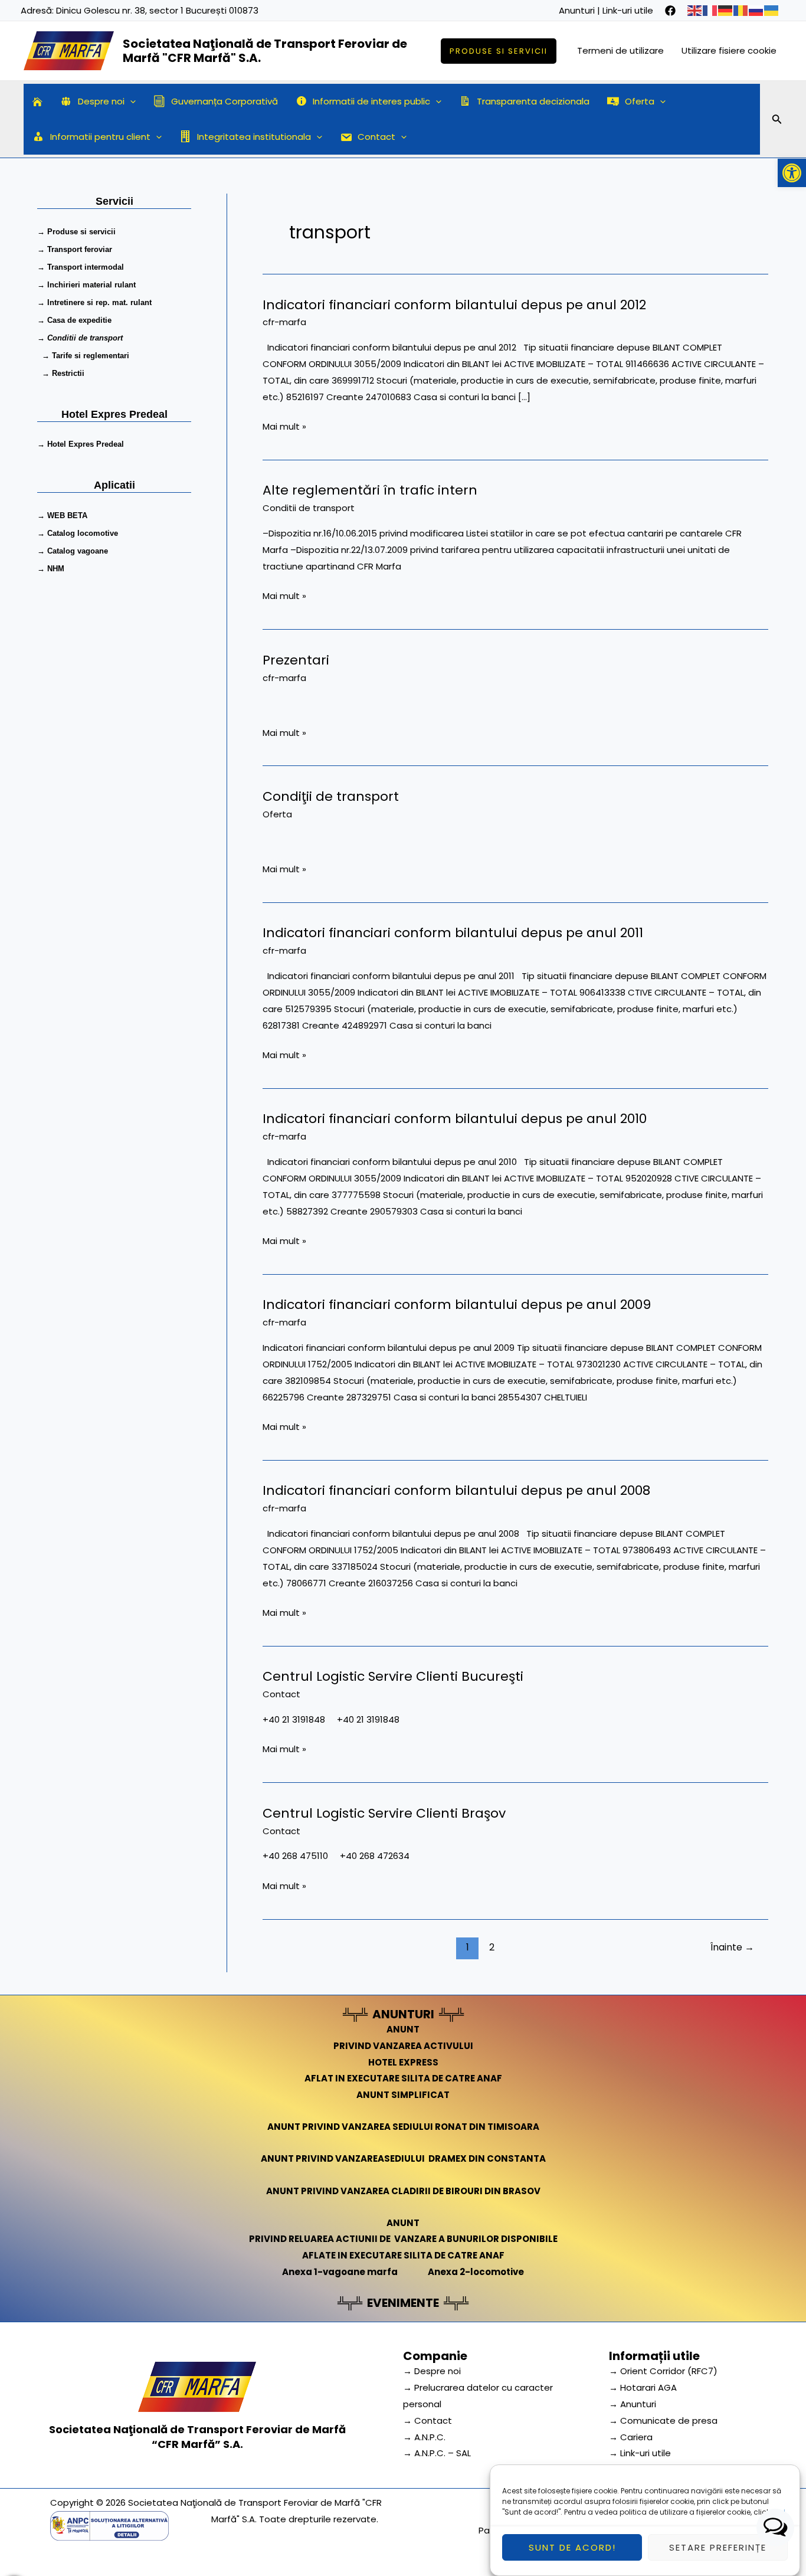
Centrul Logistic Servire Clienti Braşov (384, 1813)
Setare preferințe (718, 2547)
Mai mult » (284, 425)
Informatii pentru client (100, 137)
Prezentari (296, 660)
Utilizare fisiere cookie (729, 50)
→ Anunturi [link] (633, 2404)
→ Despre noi (432, 2371)
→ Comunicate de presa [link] (663, 2420)
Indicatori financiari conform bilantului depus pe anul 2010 (455, 1119)
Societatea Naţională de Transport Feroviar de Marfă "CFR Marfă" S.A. (265, 51)
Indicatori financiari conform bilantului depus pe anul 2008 (456, 1490)
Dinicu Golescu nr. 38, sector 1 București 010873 (157, 10)
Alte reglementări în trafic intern (370, 490)
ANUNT (403, 2029)
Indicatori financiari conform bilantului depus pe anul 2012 (454, 305)
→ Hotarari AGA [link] (643, 2387)
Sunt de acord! (572, 2547)
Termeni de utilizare (620, 50)
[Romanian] (741, 10)
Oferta (640, 101)
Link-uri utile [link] (628, 10)
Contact (376, 137)
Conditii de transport (309, 508)
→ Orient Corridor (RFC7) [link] (663, 2371)
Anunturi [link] (577, 10)
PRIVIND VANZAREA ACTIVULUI (403, 2046)
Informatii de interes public (371, 101)
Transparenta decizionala (533, 101)
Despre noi (101, 101)
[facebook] (670, 11)
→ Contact (427, 2420)
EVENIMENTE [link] (403, 2303)
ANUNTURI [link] (403, 2014)
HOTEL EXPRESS (403, 2062)
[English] (695, 10)
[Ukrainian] (772, 10)
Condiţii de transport (331, 796)
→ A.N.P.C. (424, 2437)
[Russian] (756, 10)
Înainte (732, 1947)
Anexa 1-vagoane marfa (340, 2272)
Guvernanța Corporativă (225, 101)
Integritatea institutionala (254, 137)
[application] (130, 102)
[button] (792, 173)
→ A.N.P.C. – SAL (437, 2453)
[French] (710, 10)
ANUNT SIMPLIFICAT (403, 2095)
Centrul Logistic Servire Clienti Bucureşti (393, 1676)
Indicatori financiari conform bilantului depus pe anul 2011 (453, 933)
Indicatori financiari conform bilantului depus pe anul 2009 (457, 1305)
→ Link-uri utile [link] (640, 2453)
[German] (726, 10)
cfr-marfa (284, 322)
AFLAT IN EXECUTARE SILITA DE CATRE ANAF (403, 2078)
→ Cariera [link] (631, 2437)
